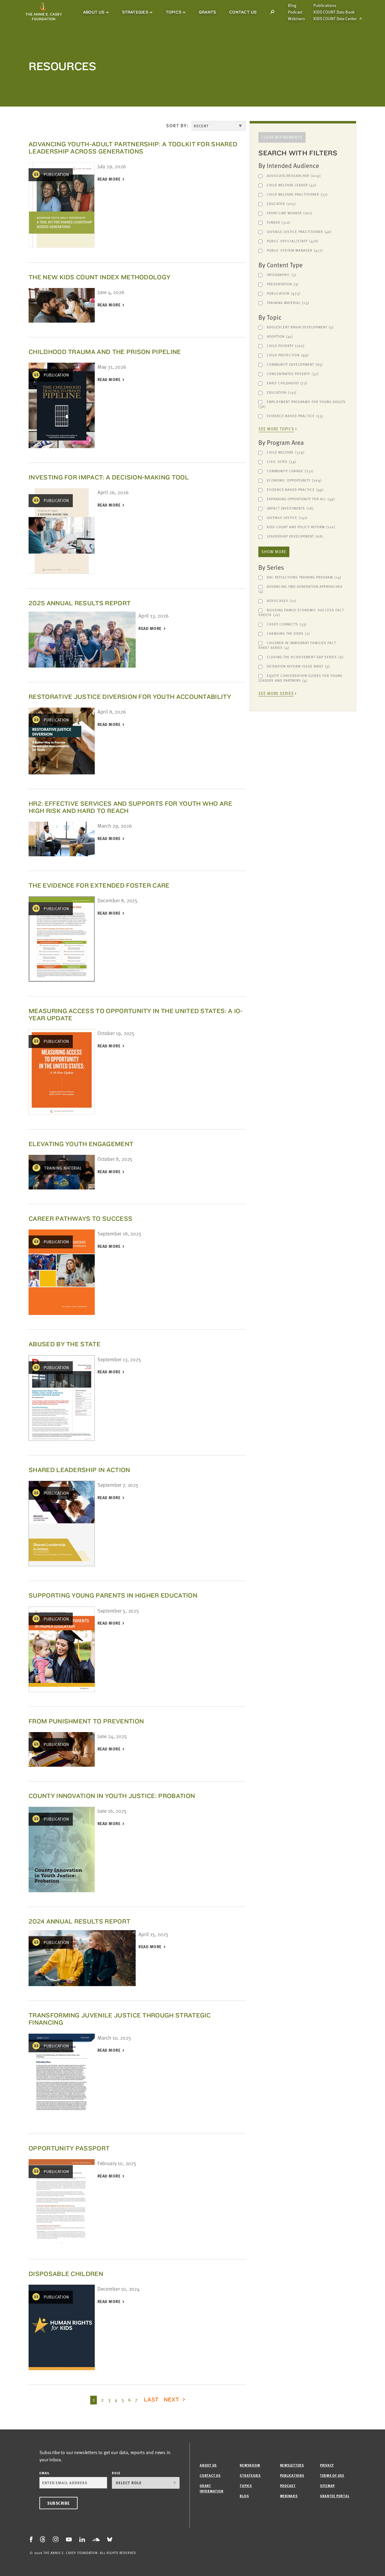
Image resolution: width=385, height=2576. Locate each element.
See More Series (276, 694)
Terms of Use (332, 2475)
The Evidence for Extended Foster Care (99, 885)
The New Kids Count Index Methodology (99, 277)
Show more (274, 552)
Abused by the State (65, 1344)
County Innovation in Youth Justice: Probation (112, 1796)
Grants (207, 12)
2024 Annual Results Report (79, 1921)
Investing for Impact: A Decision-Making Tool (109, 477)
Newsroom (250, 2465)
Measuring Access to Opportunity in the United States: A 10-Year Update (136, 1014)
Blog (292, 5)
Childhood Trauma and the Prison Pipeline (105, 352)
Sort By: (177, 126)
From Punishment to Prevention (86, 1721)
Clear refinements (282, 137)
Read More (109, 179)
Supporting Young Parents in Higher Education (113, 1595)
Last (151, 2399)
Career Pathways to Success (80, 1218)
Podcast (295, 12)
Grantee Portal (335, 2496)
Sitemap (327, 2486)
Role (116, 2473)
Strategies (135, 12)
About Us (94, 12)
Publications (325, 5)
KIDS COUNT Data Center (335, 19)
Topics (174, 12)
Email (45, 2473)
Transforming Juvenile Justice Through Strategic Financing (120, 2019)
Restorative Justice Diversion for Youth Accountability (130, 697)
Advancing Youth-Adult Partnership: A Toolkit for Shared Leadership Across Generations (133, 148)
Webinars (296, 19)
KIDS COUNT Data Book (334, 12)
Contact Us (243, 12)
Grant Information (211, 2488)
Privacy (327, 2465)
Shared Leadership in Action (79, 1470)
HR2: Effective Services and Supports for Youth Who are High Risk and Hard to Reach (130, 807)
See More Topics (276, 429)
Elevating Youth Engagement (81, 1144)
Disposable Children (66, 2274)
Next (172, 2399)
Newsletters (292, 2465)
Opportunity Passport (69, 2148)
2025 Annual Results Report (80, 603)
